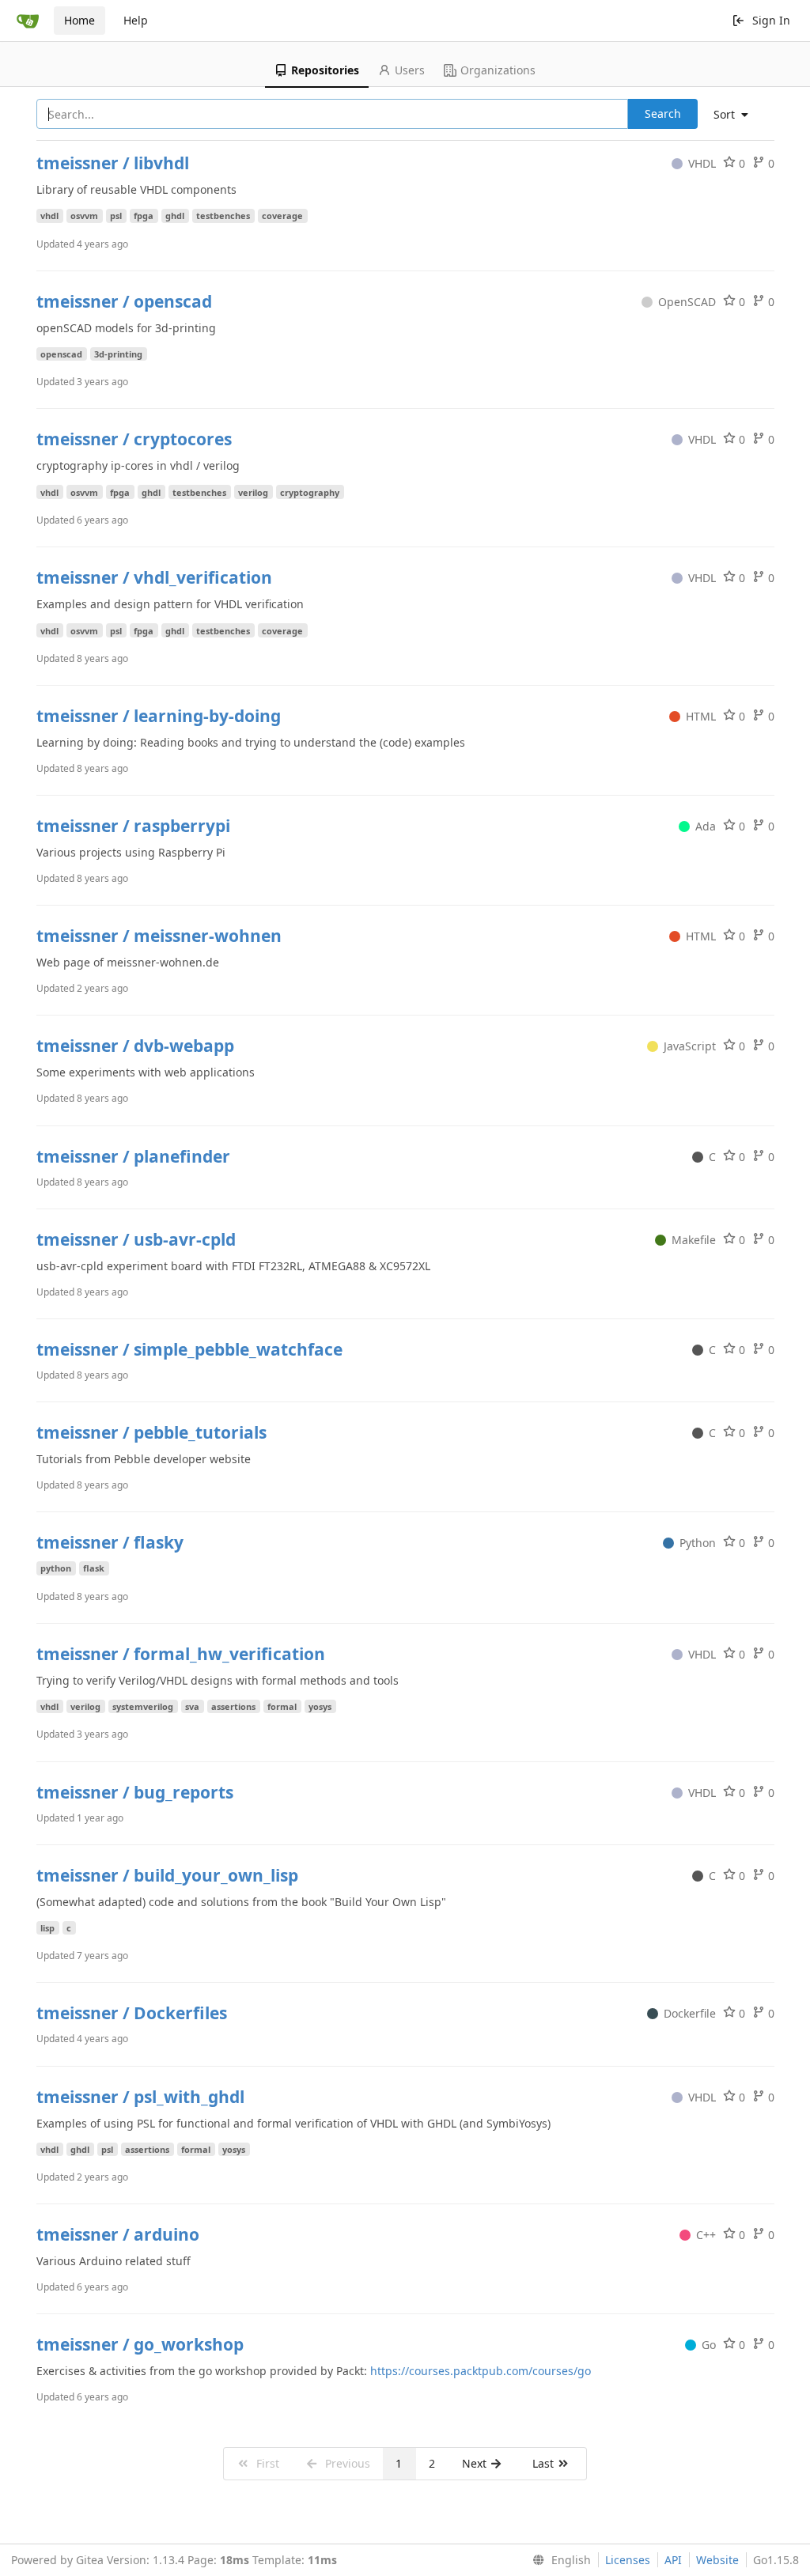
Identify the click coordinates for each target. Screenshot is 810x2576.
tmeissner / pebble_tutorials (151, 1432)
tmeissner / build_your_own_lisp (167, 1875)
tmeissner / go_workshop (140, 2344)
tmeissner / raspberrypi (133, 826)
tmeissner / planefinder (133, 1156)
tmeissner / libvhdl (113, 163)
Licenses (628, 2560)
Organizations (498, 70)
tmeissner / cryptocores (134, 439)
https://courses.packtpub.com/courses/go (481, 2371)
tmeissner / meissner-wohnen (159, 936)
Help (136, 20)
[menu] (737, 115)
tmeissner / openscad (124, 301)
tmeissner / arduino (118, 2234)
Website (717, 2560)
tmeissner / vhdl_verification (154, 577)
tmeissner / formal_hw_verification (181, 1654)
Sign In (771, 20)
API (673, 2560)
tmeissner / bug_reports (135, 1792)
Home (79, 20)
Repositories (325, 70)
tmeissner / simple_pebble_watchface (189, 1349)
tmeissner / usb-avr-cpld (136, 1239)
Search (663, 113)
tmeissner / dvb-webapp (135, 1046)
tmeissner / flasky (110, 1542)
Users (410, 70)
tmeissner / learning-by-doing (159, 716)
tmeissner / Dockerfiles (132, 2013)
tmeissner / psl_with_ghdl (140, 2097)
